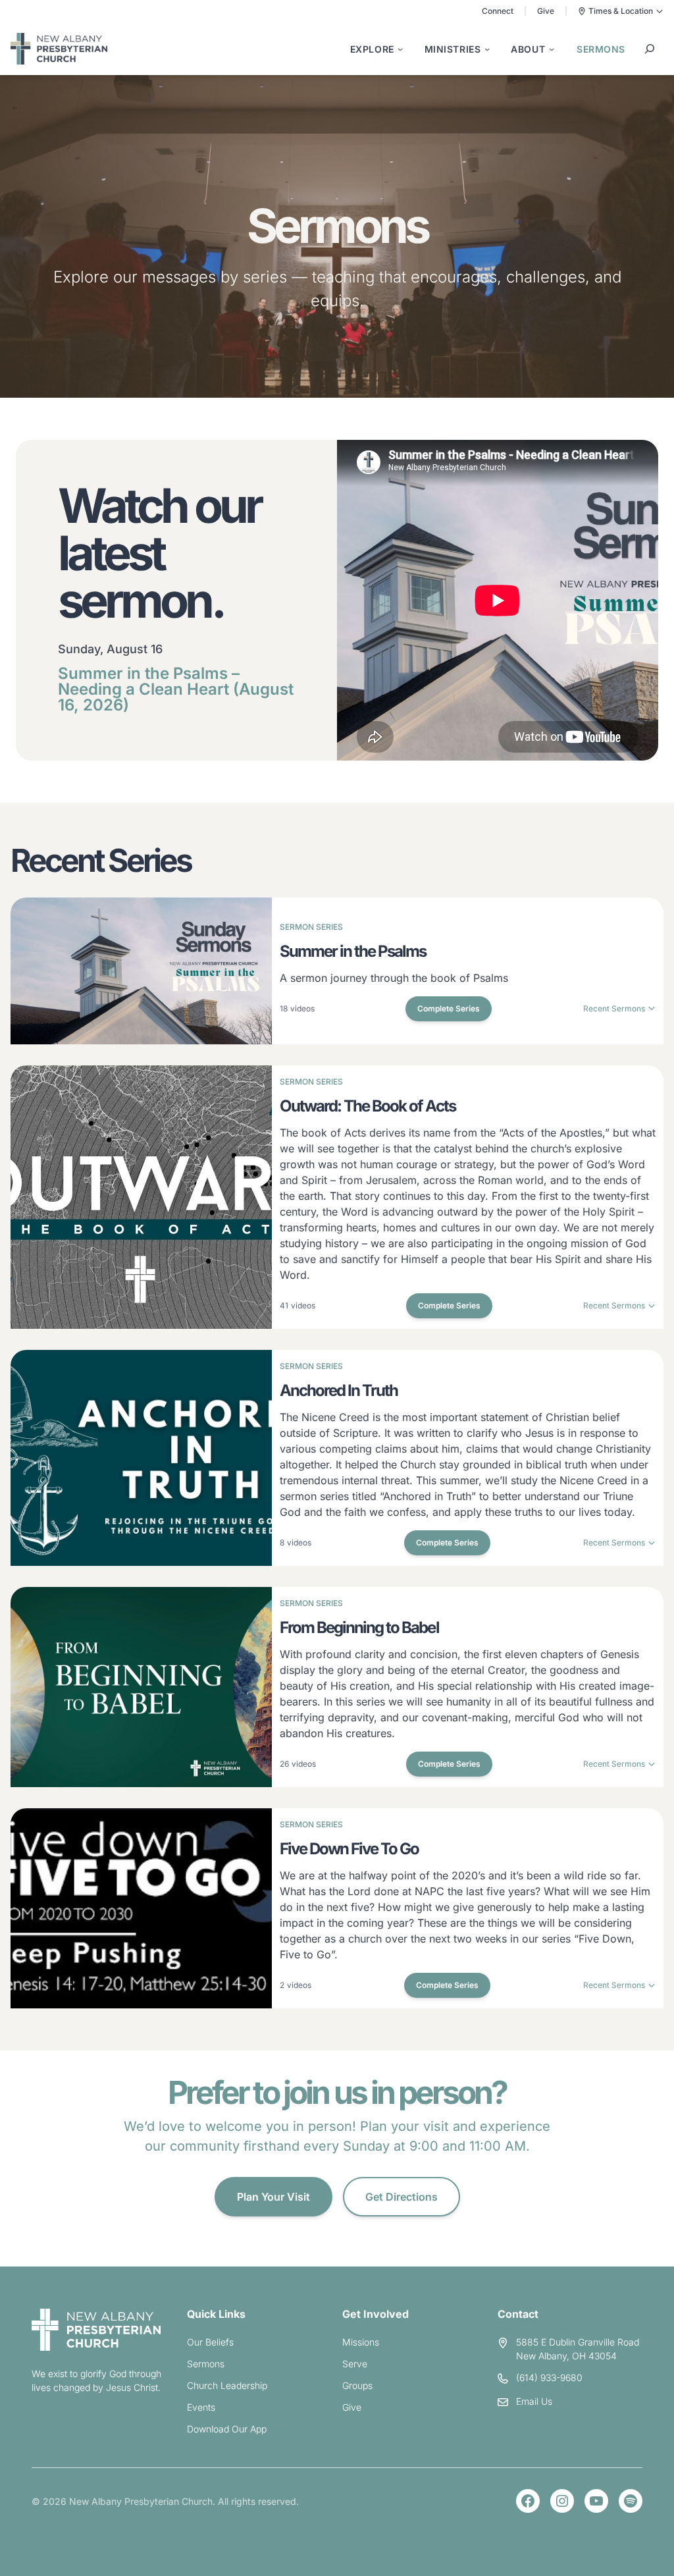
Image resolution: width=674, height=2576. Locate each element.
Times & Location (621, 11)
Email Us (534, 2401)
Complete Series (449, 1008)
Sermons (206, 2364)
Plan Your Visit (273, 2197)
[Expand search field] (650, 49)
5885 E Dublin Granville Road (578, 2342)
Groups (357, 2385)
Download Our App (227, 2429)
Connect (498, 11)
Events (201, 2407)
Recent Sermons (614, 1008)
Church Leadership (227, 2385)
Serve (355, 2364)
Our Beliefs (210, 2342)
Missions (361, 2342)
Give (546, 11)
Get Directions (402, 2197)
